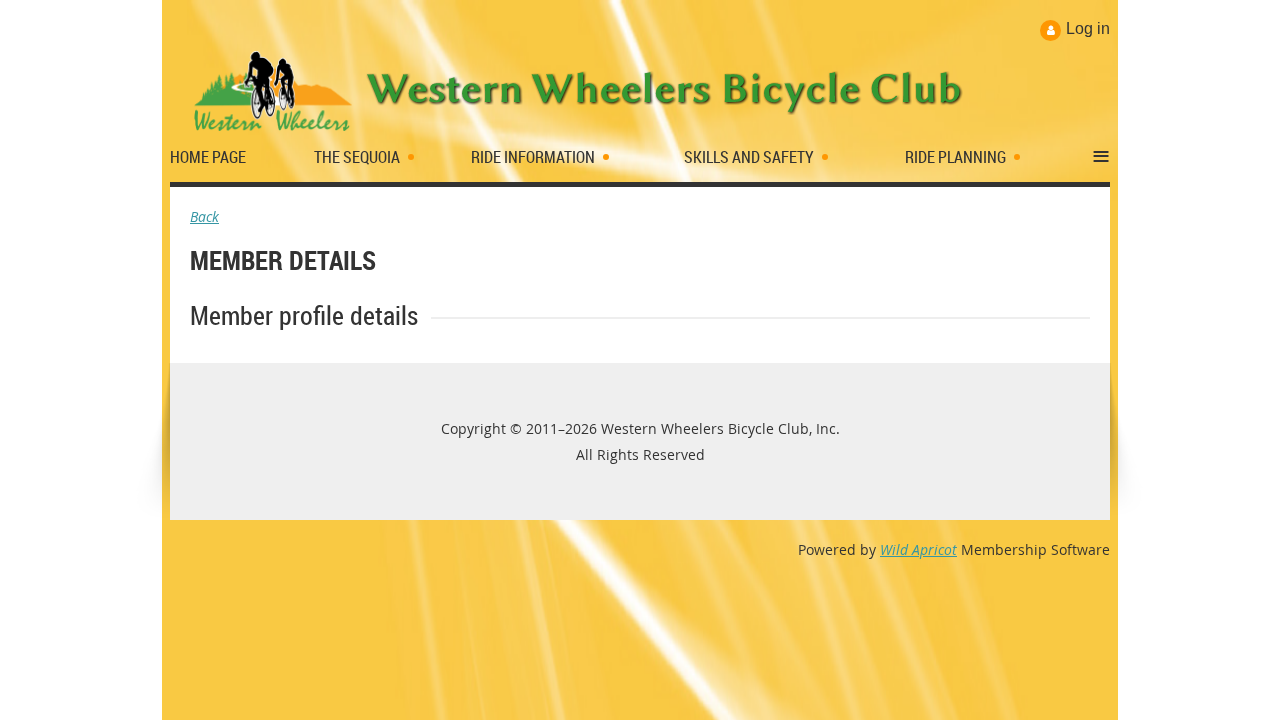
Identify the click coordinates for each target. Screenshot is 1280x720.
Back (204, 216)
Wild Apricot (918, 549)
